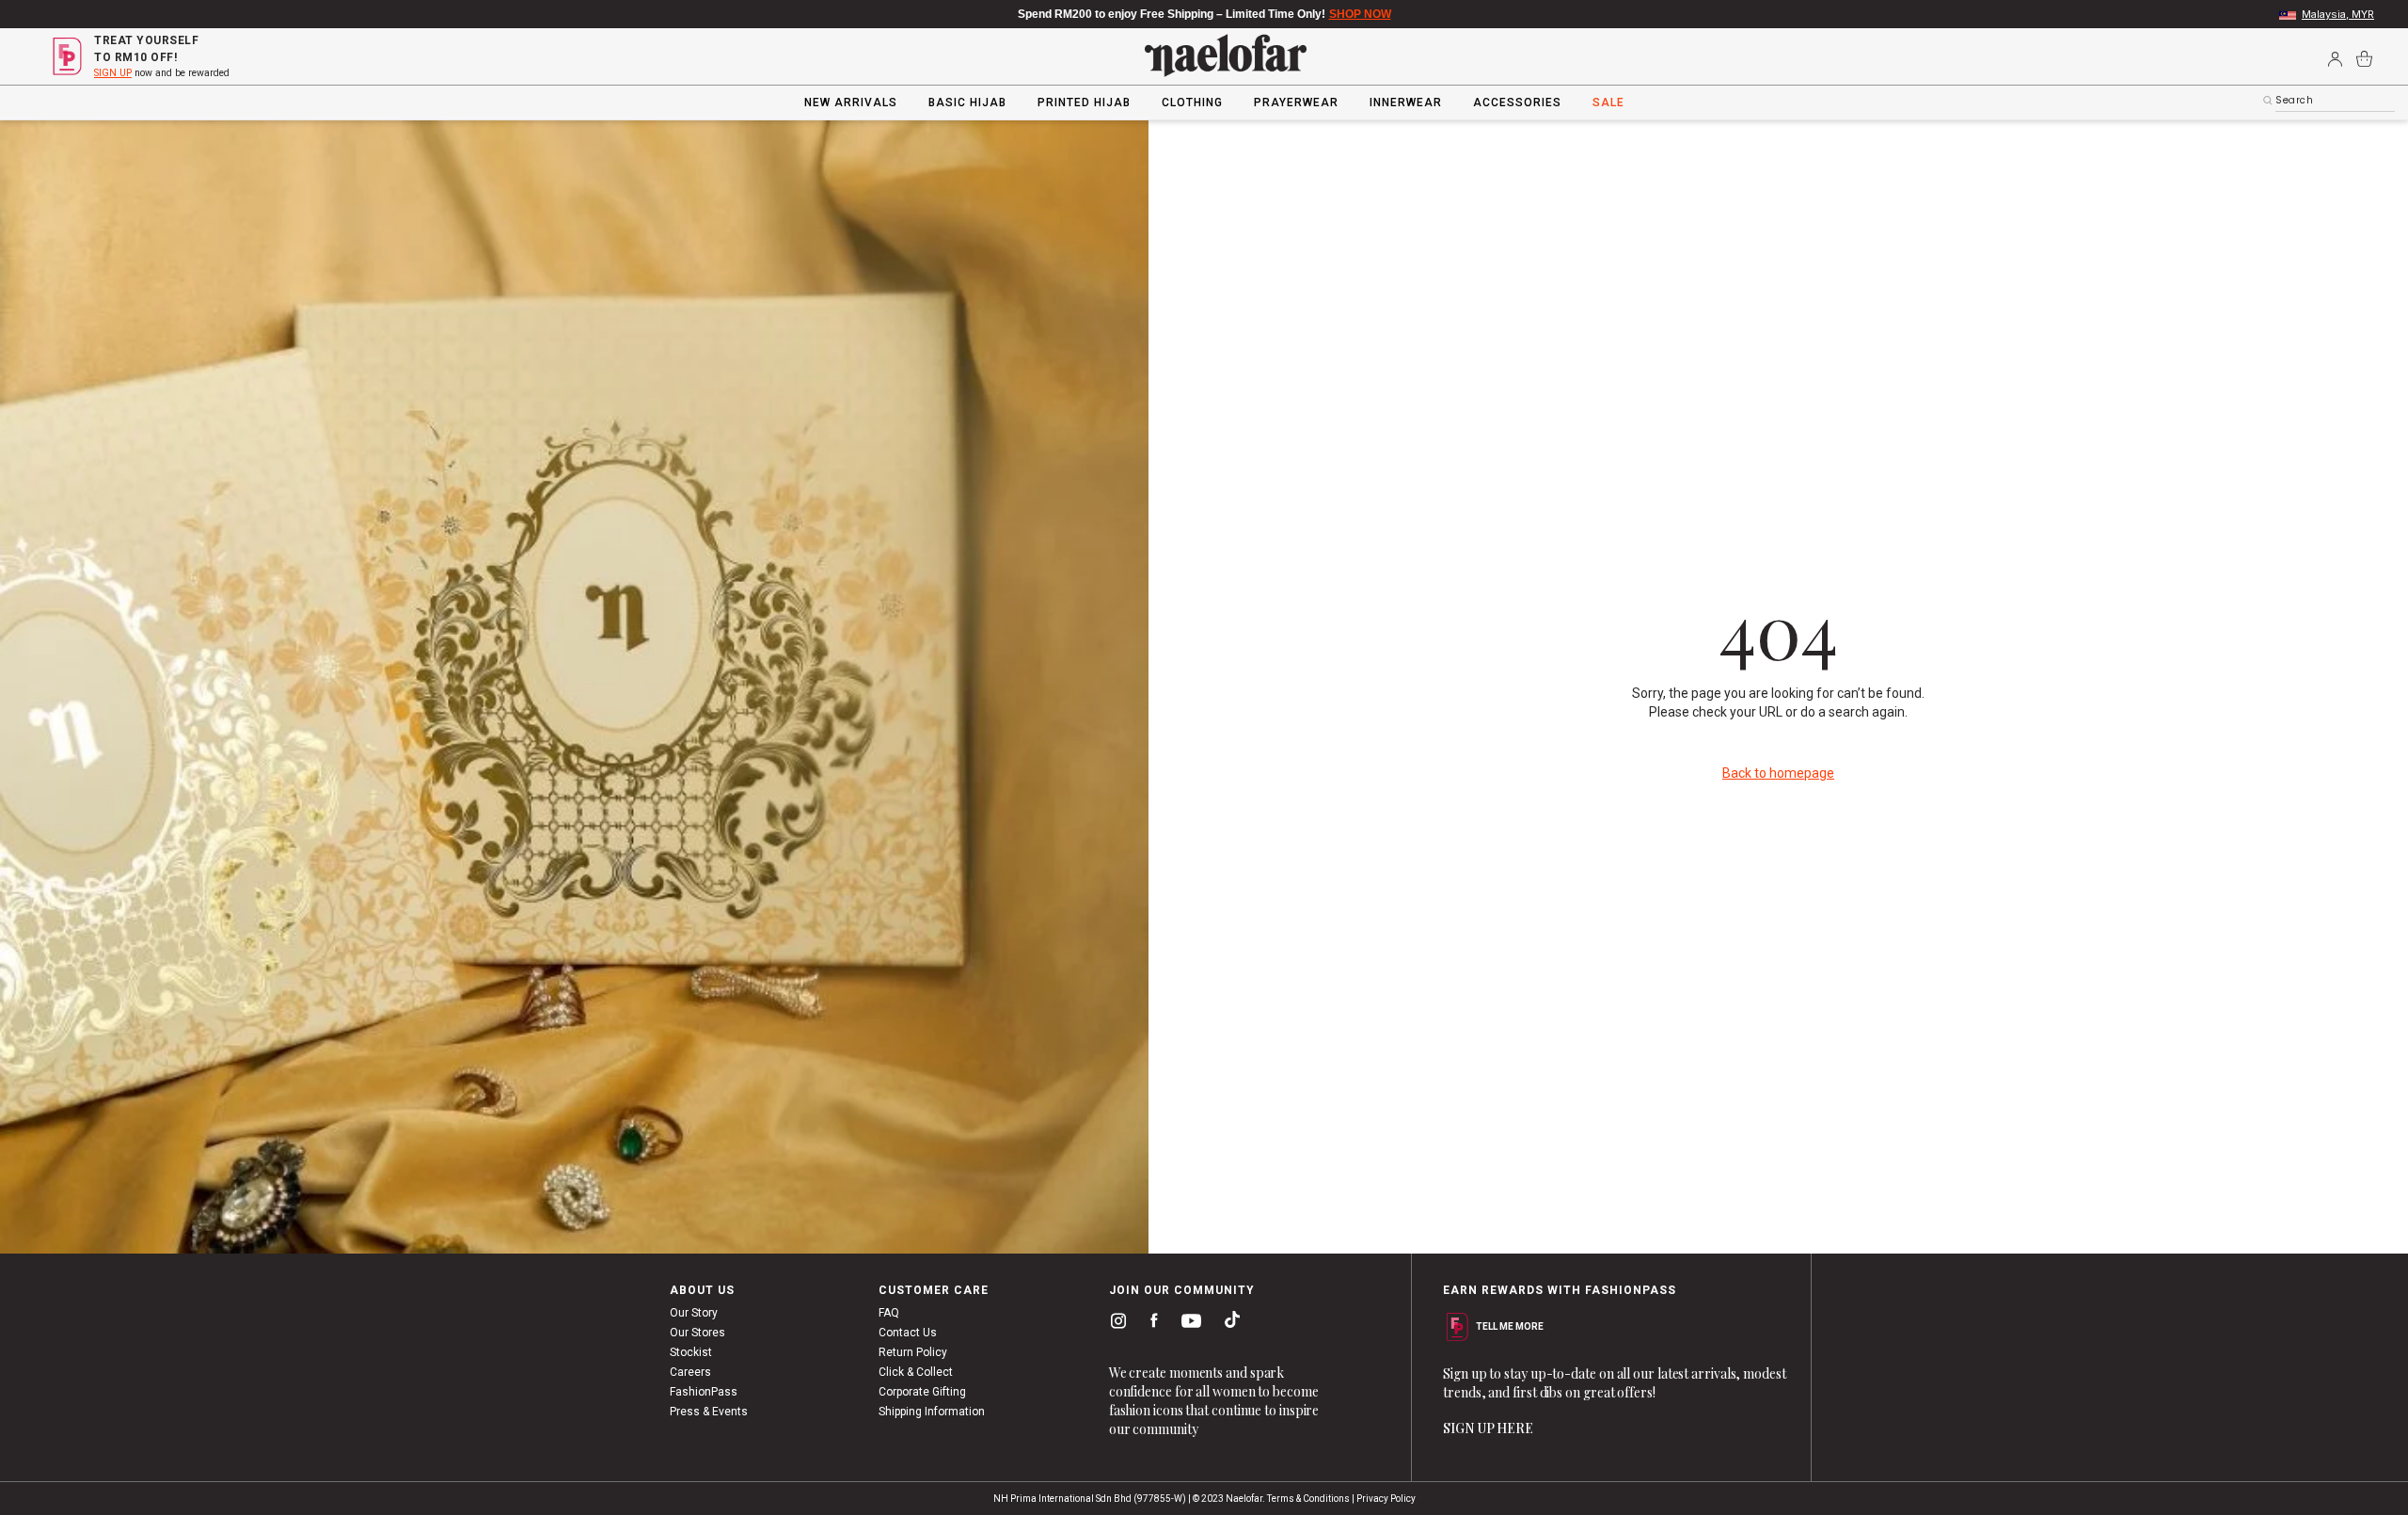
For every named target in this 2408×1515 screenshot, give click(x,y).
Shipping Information (932, 1412)
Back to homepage (1778, 773)
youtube (1188, 1326)
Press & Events (709, 1412)
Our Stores (697, 1333)
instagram (1115, 1324)
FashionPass (704, 1392)
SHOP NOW (1360, 14)
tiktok (1228, 1324)
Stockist (691, 1352)
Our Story (694, 1313)
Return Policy (913, 1352)
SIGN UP (113, 73)
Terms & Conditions (1308, 1499)
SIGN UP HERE (1488, 1428)
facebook (1150, 1324)
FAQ (889, 1313)
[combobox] (2335, 101)
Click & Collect (916, 1372)
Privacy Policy (1386, 1499)
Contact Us (908, 1333)
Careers (690, 1372)
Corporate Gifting (922, 1392)
